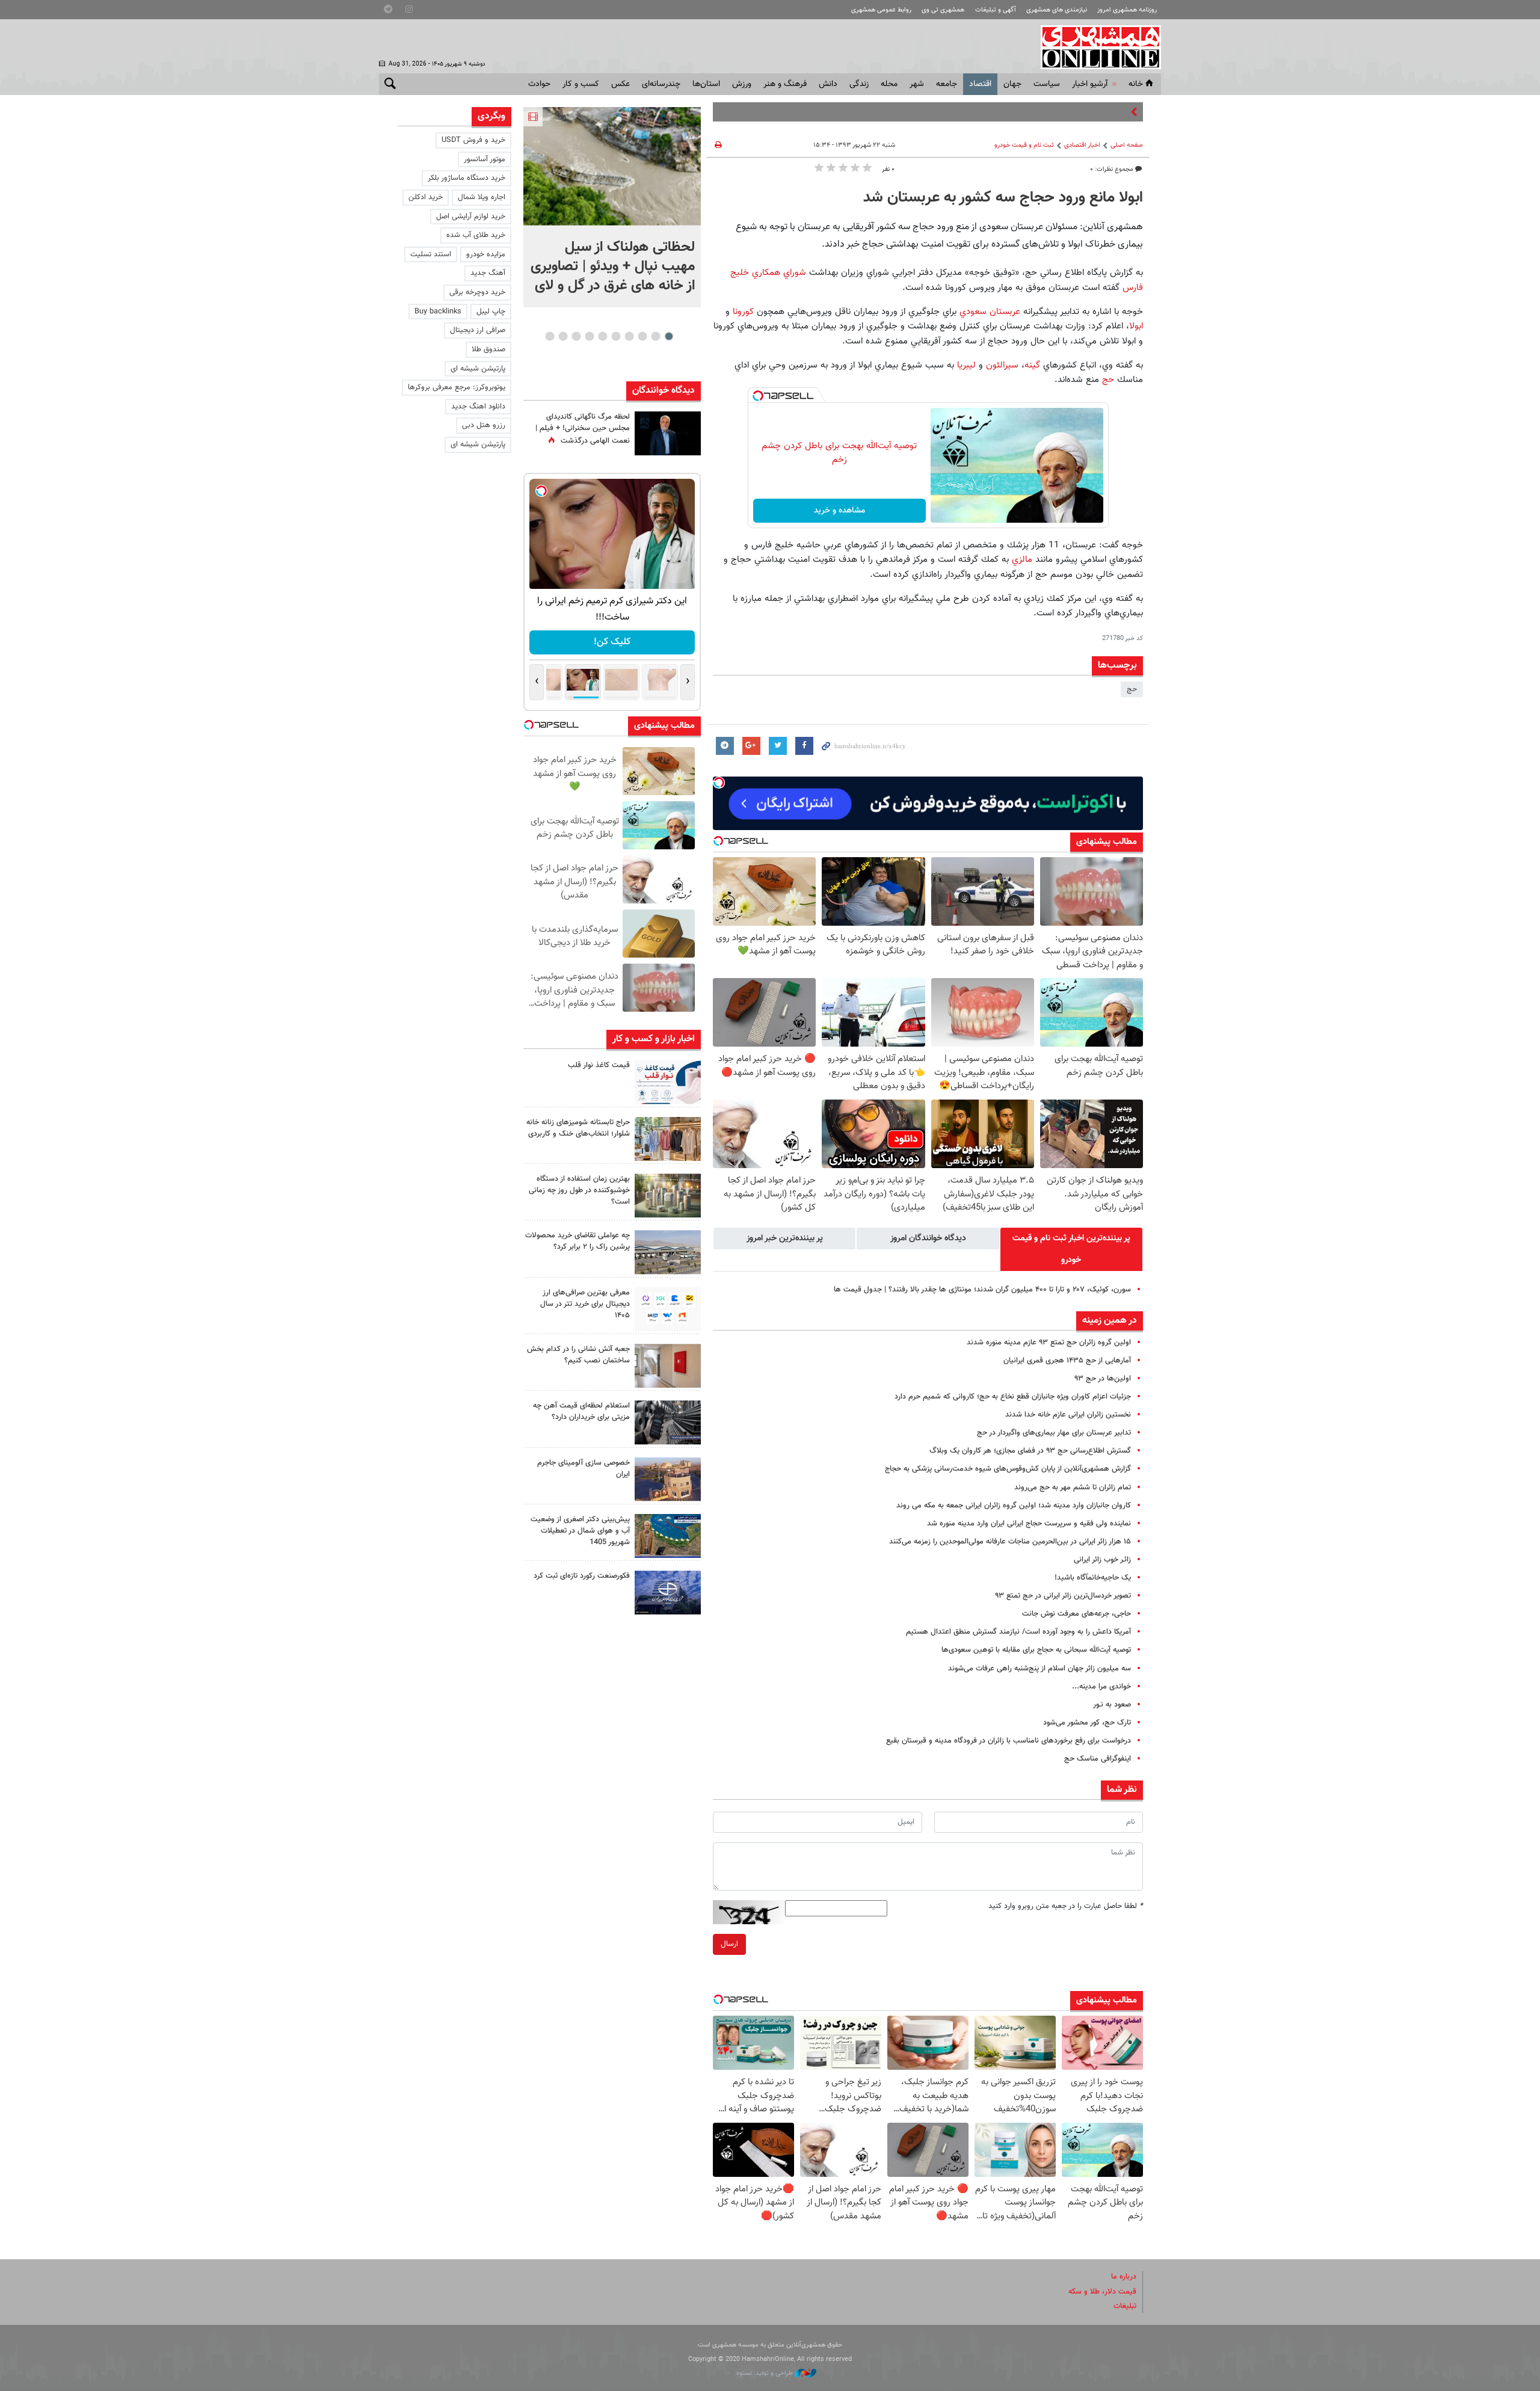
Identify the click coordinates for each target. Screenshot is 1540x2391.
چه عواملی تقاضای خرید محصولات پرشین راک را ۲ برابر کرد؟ (577, 1241)
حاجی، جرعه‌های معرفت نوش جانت (1076, 1614)
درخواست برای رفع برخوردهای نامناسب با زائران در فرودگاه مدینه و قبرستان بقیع (1009, 1741)
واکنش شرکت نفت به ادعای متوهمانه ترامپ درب (1052, 112)
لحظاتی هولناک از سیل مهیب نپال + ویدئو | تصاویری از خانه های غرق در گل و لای (613, 266)
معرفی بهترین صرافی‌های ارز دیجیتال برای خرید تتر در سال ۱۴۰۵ (585, 1304)
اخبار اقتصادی (1082, 145)
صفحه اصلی (1127, 145)
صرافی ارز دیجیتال (478, 330)
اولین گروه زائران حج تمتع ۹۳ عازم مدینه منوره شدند (1049, 1343)
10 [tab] (550, 336)
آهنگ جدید (488, 273)
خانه (1136, 84)
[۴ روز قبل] (668, 1309)
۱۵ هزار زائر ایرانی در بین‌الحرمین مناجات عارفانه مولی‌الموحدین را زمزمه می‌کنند (1010, 1542)
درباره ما (1124, 2277)
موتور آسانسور (485, 159)
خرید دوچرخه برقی (477, 292)
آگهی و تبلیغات (996, 10)
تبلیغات (1125, 2306)
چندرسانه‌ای (661, 84)
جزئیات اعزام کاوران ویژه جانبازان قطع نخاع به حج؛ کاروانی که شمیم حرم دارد (1013, 1397)
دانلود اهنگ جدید (478, 407)
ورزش (742, 84)
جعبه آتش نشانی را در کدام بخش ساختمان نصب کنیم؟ (578, 1355)
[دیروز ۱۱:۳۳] (668, 433)
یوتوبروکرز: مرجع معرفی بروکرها (457, 387)
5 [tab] (616, 336)
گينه (1032, 365)
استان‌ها (706, 84)
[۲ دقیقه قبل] (612, 166)
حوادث (539, 84)
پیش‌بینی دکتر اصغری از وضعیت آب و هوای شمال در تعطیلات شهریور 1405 (580, 1531)
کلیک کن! (612, 642)
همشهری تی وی (943, 10)
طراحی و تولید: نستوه (765, 2373)
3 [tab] (642, 336)
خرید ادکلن (426, 197)
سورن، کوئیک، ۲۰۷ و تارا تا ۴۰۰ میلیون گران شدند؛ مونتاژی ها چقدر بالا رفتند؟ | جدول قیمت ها (982, 1290)
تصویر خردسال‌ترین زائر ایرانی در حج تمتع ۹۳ (1063, 1596)
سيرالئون (1002, 365)
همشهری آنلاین (1095, 47)
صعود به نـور (1112, 1705)
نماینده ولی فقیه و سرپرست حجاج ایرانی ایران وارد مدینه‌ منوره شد (1029, 1524)
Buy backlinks (438, 312)
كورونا (743, 312)
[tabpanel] (612, 207)
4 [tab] (629, 336)
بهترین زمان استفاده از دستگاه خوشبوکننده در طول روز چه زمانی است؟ (579, 1190)
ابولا (1136, 326)
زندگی (859, 84)
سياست (1047, 84)
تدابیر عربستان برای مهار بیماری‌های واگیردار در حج (1054, 1433)
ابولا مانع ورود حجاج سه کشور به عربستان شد (1003, 198)
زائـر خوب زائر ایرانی (1102, 1560)
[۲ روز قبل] (668, 1082)
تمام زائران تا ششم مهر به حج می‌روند (1073, 1488)
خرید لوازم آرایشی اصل (471, 217)
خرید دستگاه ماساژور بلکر (467, 178)
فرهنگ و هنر (785, 84)
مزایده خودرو (486, 254)
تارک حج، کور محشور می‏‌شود (1087, 1723)
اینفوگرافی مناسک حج (1098, 1759)
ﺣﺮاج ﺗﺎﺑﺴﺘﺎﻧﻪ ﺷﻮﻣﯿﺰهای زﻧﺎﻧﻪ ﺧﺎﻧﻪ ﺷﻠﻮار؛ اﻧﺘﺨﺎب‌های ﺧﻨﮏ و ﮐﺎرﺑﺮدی (578, 1128)
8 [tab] (576, 336)
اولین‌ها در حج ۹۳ (1103, 1379)
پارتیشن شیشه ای (478, 369)
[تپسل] (758, 396)
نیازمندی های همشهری (1057, 10)
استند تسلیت (431, 254)
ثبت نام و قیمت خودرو (1024, 145)
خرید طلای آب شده (476, 235)
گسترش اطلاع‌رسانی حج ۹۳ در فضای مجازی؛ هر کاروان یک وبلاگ (1030, 1451)
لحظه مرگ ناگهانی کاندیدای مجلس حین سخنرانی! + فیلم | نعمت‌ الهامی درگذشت (583, 429)
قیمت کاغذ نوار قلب (599, 1065)
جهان (1012, 84)
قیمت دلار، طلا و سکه (1102, 2292)
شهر (917, 84)
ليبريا (966, 365)
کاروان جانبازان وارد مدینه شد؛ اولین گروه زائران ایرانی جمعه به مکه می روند (1014, 1506)
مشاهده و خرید (839, 511)
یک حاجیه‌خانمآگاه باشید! (1093, 1578)
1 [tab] (669, 336)
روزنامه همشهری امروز (1127, 10)
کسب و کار (581, 84)
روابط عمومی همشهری (881, 10)
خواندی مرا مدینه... (1101, 1687)
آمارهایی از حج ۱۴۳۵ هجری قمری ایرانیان (1067, 1361)
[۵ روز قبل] (668, 1422)
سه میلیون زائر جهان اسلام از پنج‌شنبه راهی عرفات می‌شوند (1039, 1669)
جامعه (947, 84)
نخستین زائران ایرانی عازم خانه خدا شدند (1068, 1415)
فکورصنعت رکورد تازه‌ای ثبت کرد (582, 1576)
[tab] (1071, 1249)
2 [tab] (655, 336)
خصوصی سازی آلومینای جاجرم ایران (584, 1469)
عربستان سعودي (990, 312)
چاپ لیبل (491, 312)
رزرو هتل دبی (484, 425)
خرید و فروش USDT (473, 140)
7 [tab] (589, 336)
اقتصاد (980, 84)
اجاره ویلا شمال (482, 197)
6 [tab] (602, 336)
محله (889, 84)
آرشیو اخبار (1090, 84)
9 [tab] (563, 336)
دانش (828, 84)
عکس (621, 84)
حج (1108, 380)
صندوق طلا (488, 349)
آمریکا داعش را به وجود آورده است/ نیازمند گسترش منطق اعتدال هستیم (1018, 1632)
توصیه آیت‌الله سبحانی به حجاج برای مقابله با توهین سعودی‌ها (1036, 1650)
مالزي (1022, 559)
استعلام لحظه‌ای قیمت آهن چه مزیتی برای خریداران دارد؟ (581, 1411)
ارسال (729, 1944)
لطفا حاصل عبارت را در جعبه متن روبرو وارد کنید (1066, 1906)
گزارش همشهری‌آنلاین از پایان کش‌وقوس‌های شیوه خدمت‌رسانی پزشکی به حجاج (1008, 1469)
